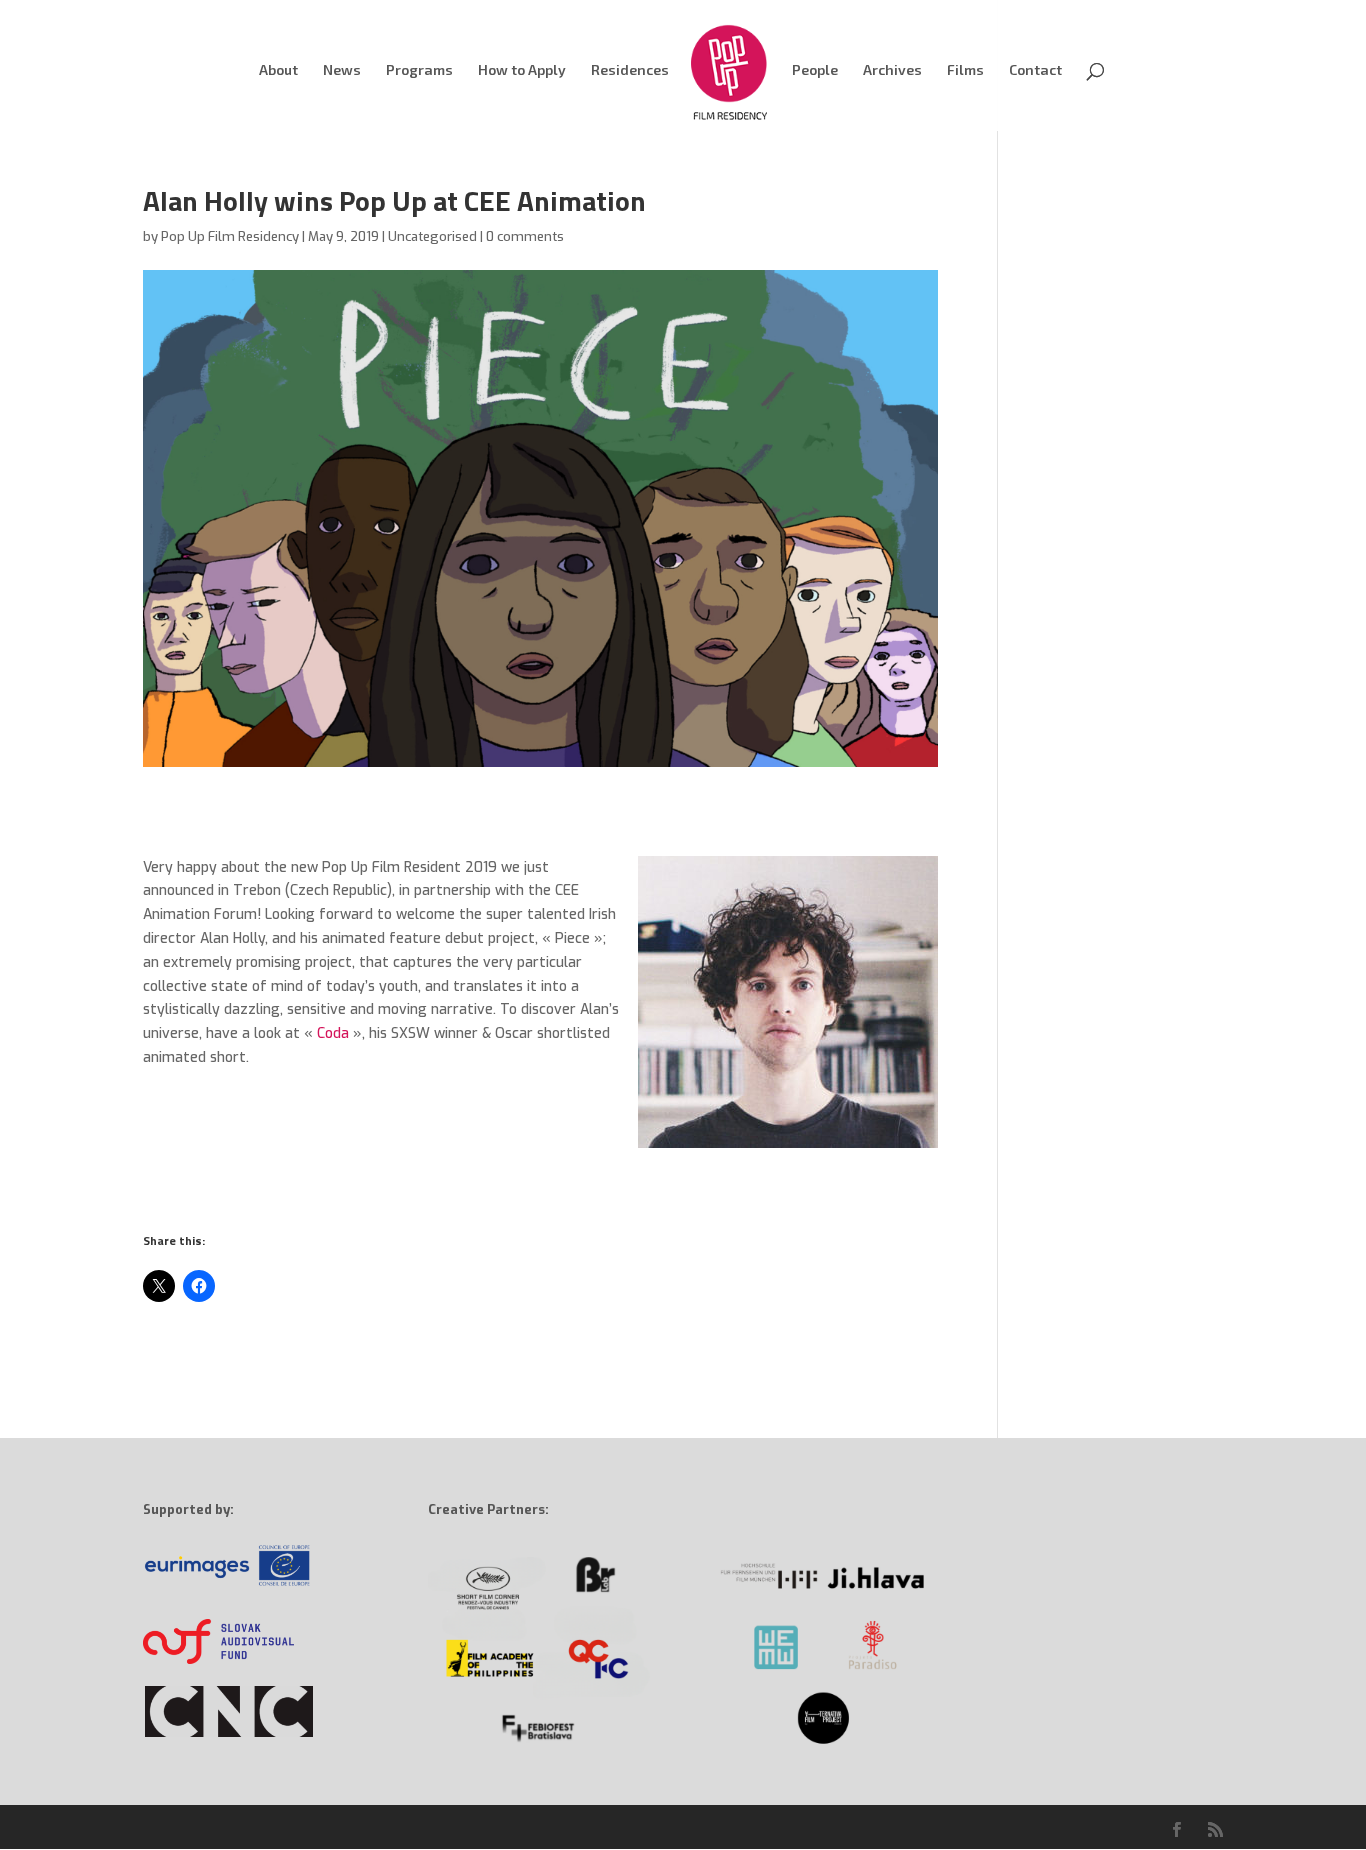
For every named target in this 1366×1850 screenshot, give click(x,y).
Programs (419, 70)
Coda (333, 1033)
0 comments (525, 236)
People (815, 70)
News (342, 70)
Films (965, 70)
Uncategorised (432, 236)
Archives (892, 70)
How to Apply (522, 70)
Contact (1035, 70)
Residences (630, 70)
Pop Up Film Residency (230, 236)
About (278, 70)
